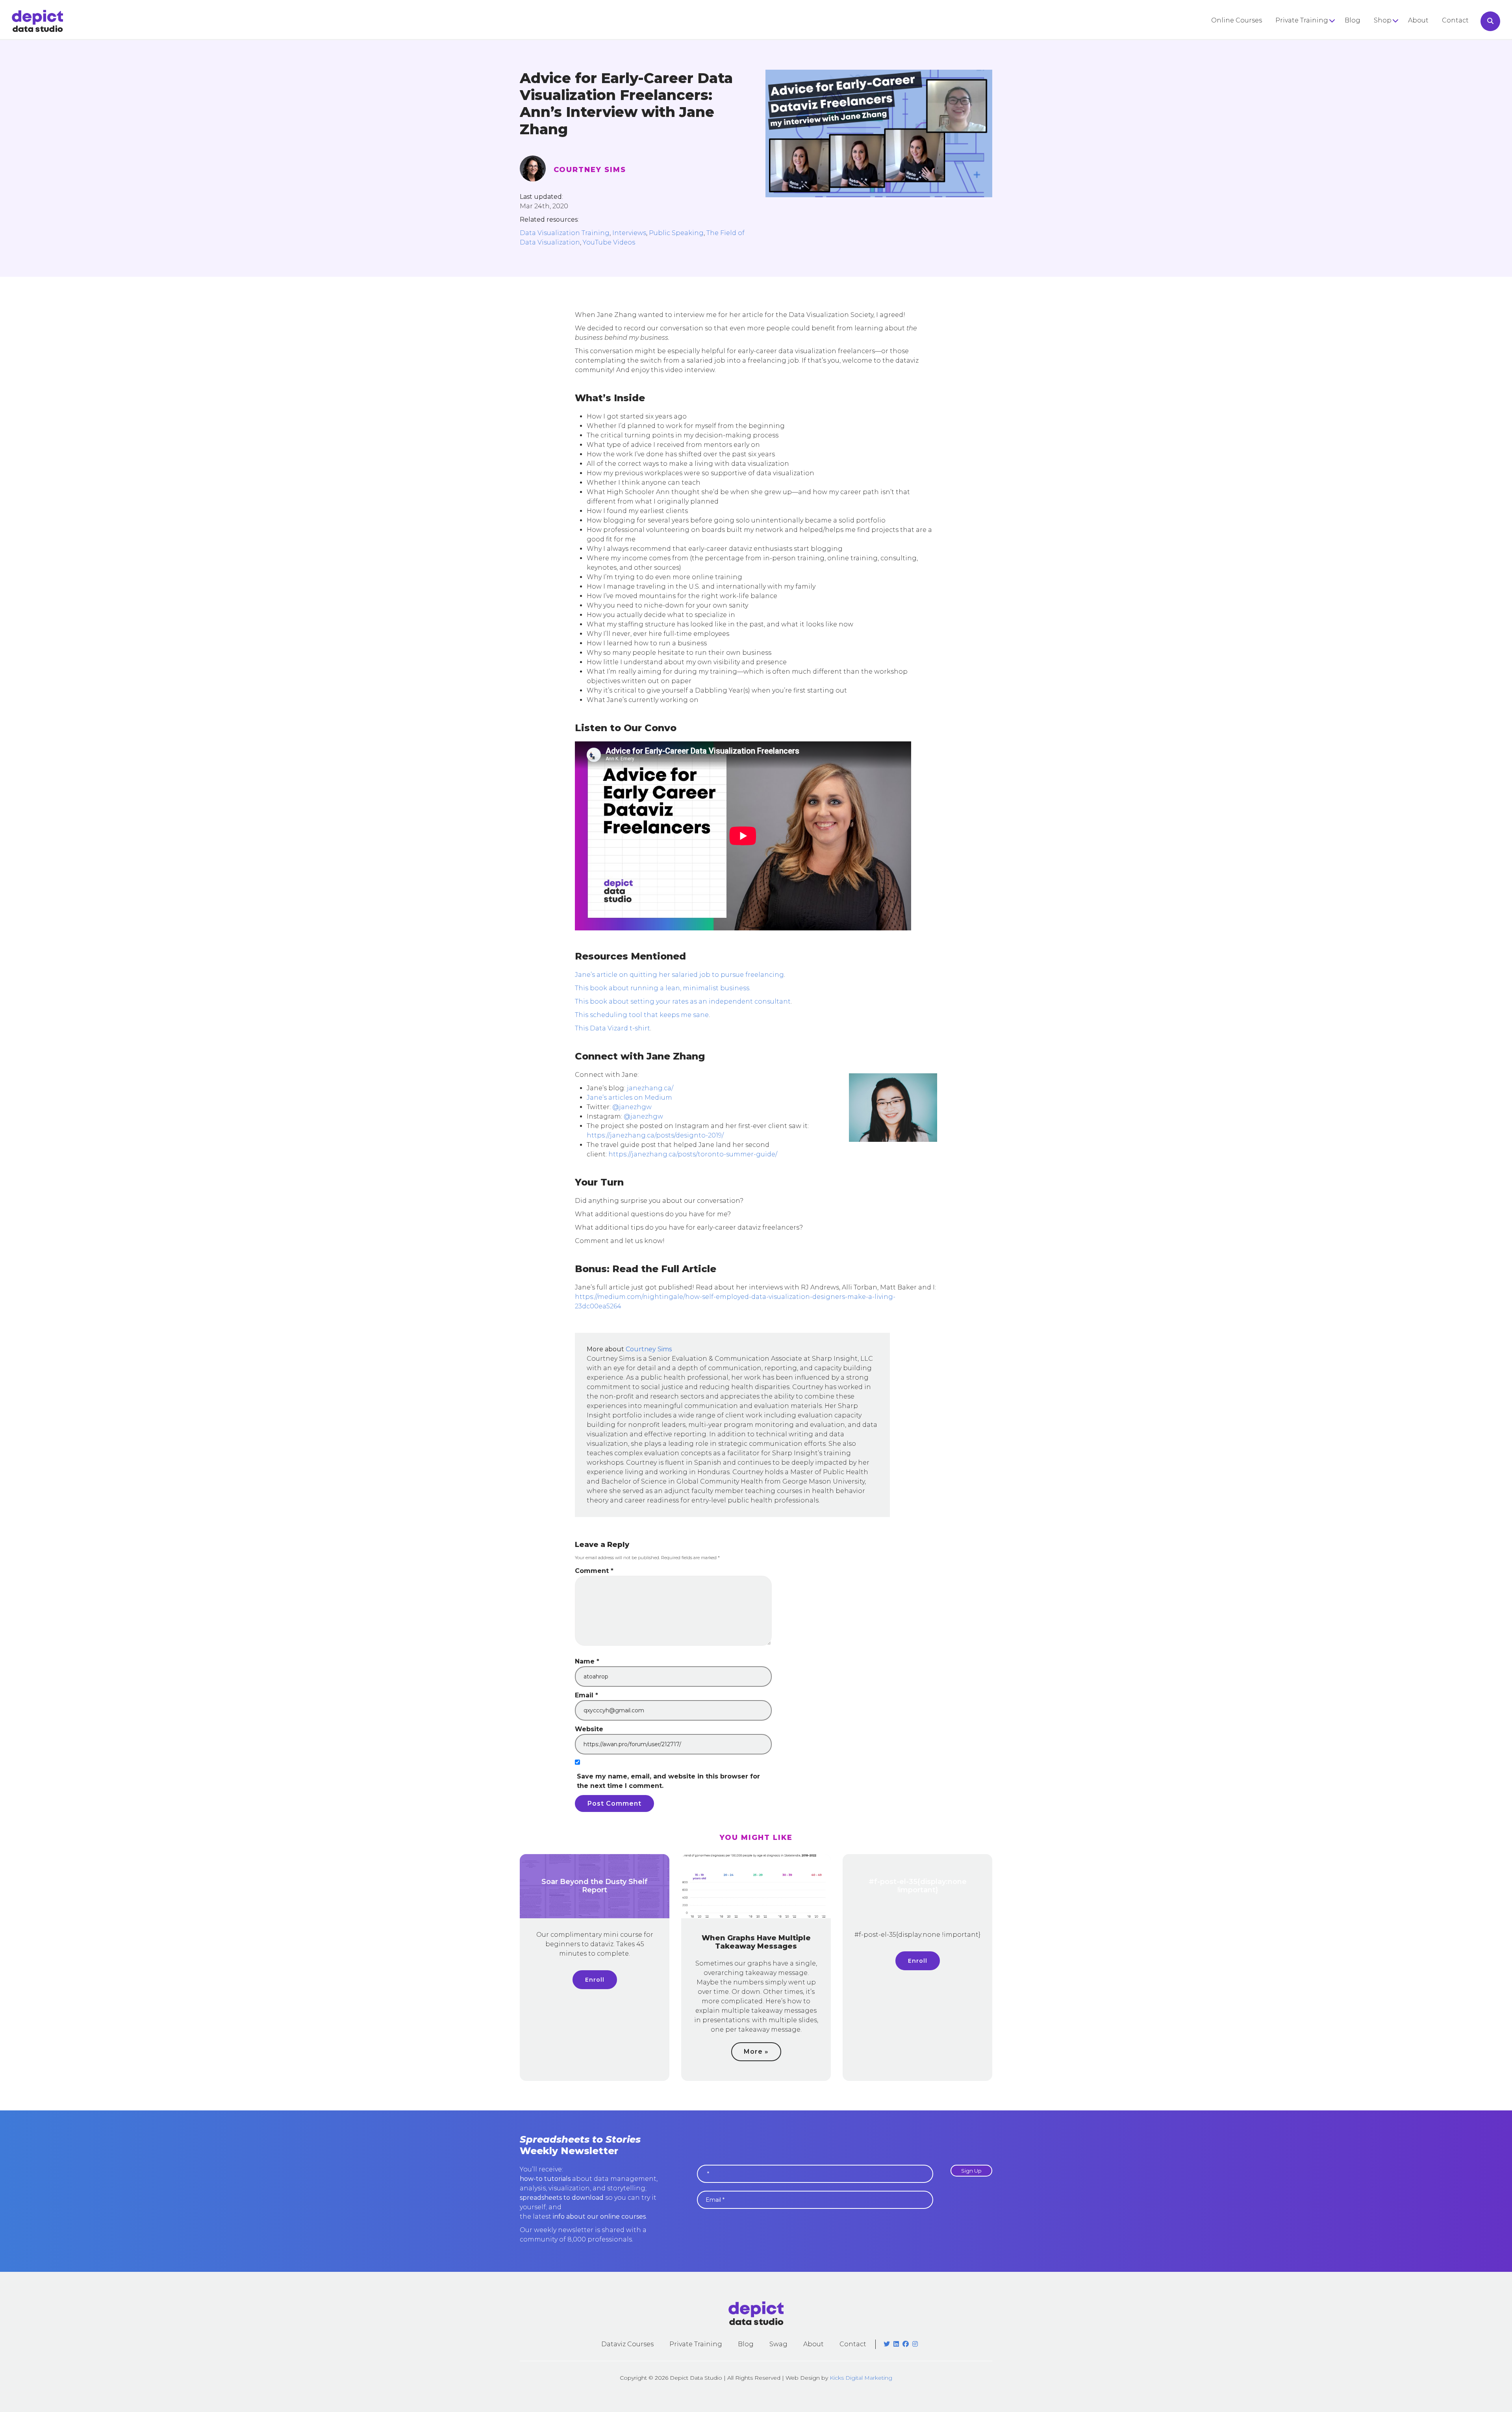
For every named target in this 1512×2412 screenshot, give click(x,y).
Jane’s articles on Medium (629, 1098)
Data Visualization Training (565, 233)
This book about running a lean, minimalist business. (663, 988)
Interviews (629, 233)
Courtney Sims (590, 170)
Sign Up (971, 2171)
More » (756, 2052)
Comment (594, 1571)
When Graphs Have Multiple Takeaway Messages (756, 1942)
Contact (1455, 20)
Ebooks (1386, 50)
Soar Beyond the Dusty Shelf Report (595, 1886)
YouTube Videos (609, 242)
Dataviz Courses (627, 2344)
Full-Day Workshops (1309, 36)
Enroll (595, 1980)
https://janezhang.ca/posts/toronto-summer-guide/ (693, 1154)
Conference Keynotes (1311, 50)
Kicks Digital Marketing (861, 2378)
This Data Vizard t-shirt (612, 1028)
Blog (1353, 20)
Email (586, 1695)
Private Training (1302, 20)
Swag (778, 2344)
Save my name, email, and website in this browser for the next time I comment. (668, 1781)
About (1418, 20)
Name (587, 1661)
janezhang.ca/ (650, 1088)
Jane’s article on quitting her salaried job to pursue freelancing (679, 975)
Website (589, 1729)
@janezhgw (632, 1107)
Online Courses (1237, 20)
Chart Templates (1401, 64)
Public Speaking (676, 233)
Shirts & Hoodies (1401, 36)
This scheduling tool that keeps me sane (642, 1015)
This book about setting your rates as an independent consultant (683, 1001)
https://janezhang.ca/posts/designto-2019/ (655, 1135)
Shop (1383, 20)
